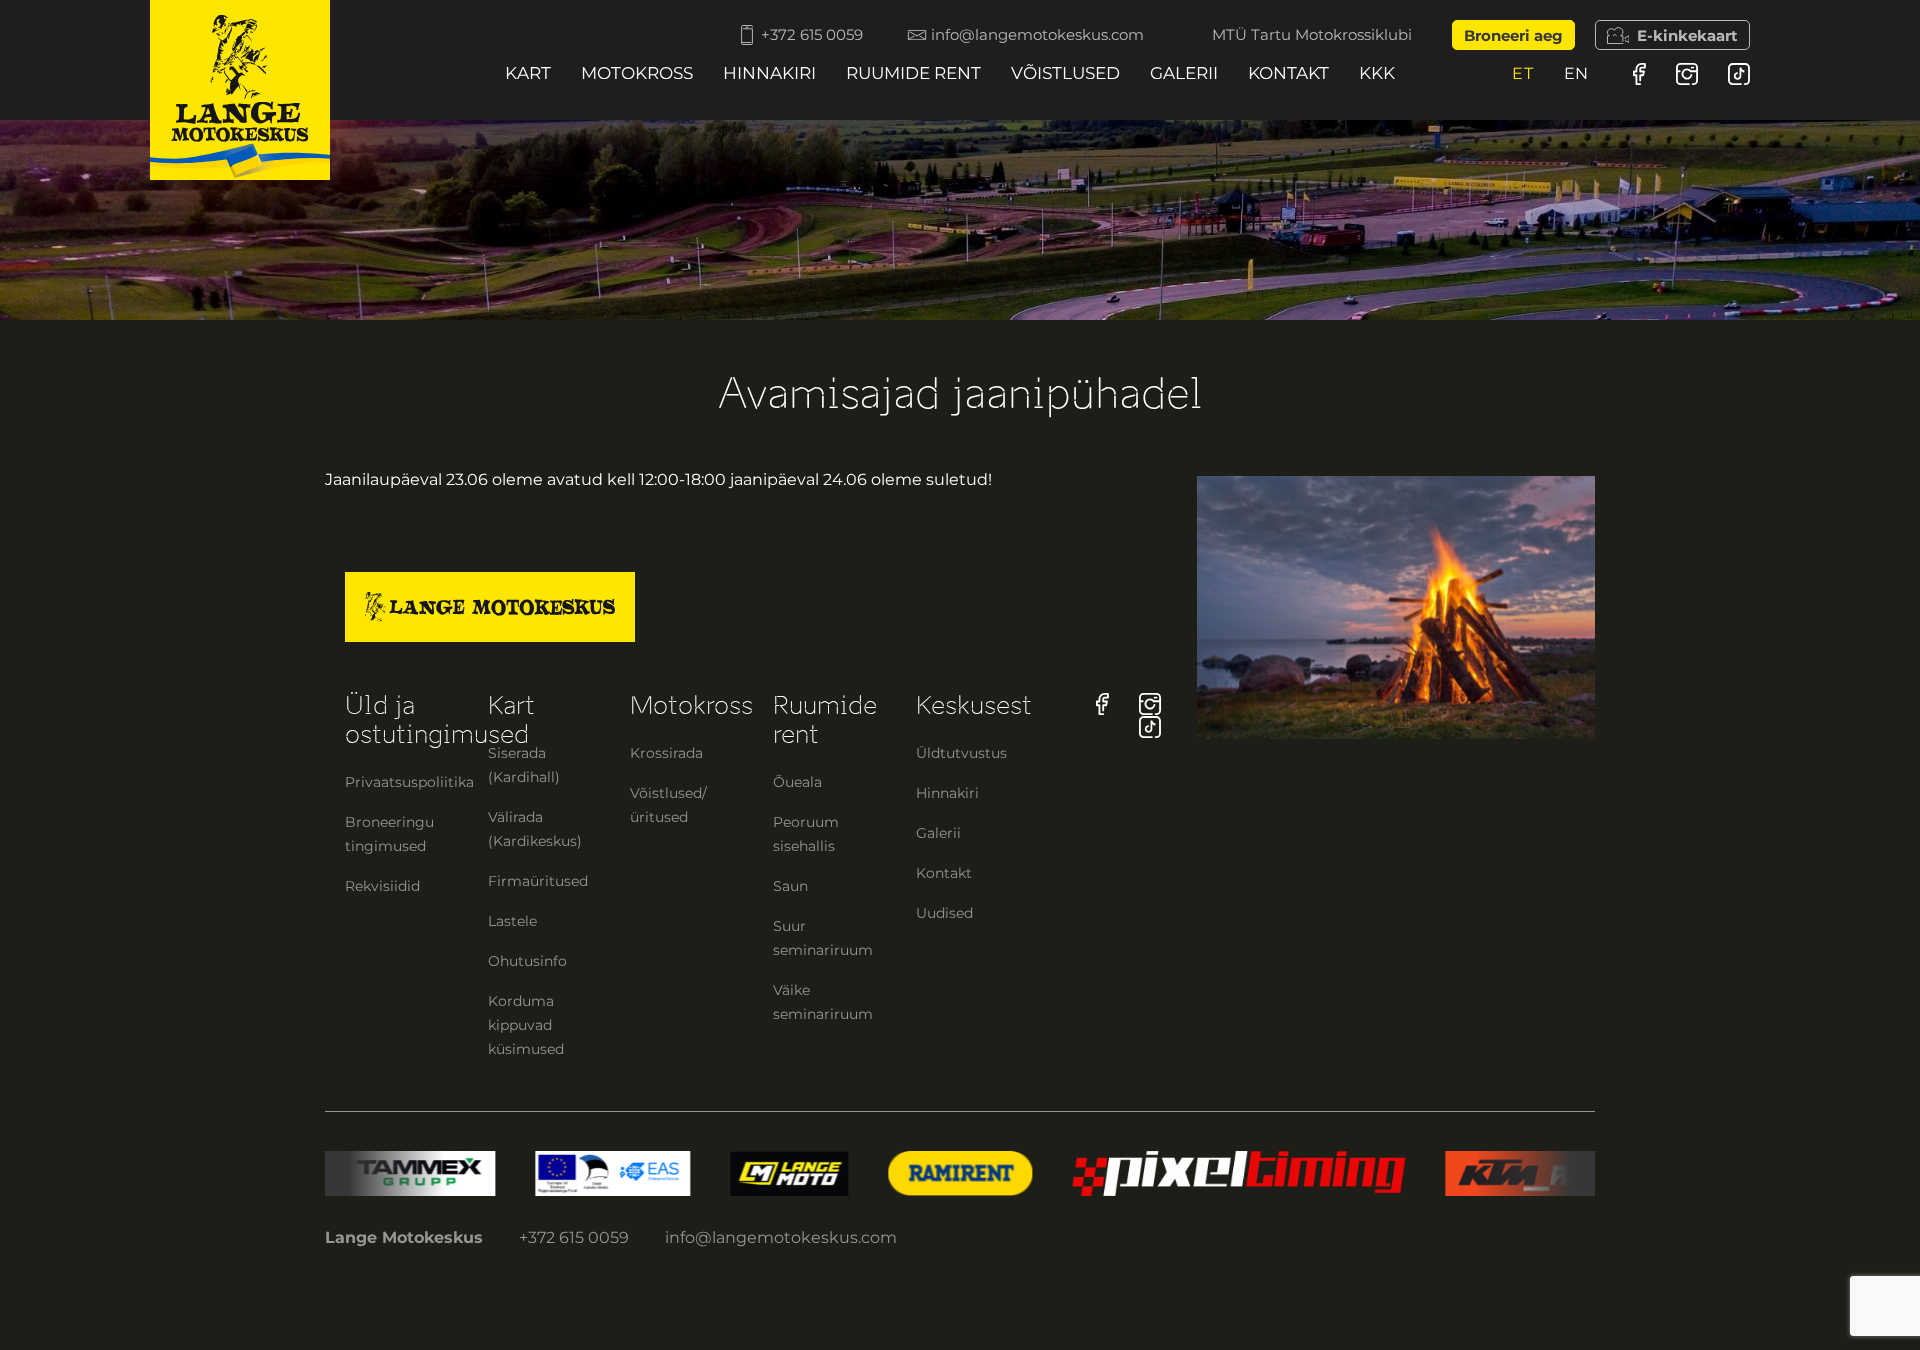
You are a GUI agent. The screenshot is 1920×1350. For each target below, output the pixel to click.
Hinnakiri (769, 73)
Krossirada (666, 753)
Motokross (637, 73)
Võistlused (1065, 73)
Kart (528, 73)
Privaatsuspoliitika (409, 782)
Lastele (512, 921)
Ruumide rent (913, 73)
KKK (1377, 73)
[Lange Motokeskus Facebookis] (1639, 73)
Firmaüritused (538, 881)
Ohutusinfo (527, 961)
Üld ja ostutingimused (437, 720)
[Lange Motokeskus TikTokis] (1739, 73)
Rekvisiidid (382, 886)
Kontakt (1288, 73)
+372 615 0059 (812, 35)
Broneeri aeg (1513, 35)
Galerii (1184, 73)
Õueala (797, 782)
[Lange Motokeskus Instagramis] (1687, 73)
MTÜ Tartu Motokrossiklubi (1312, 35)
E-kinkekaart (1687, 35)
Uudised (944, 913)
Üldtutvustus (961, 753)
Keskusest (974, 705)
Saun (790, 886)
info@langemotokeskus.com (1037, 35)
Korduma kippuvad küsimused (526, 1025)
